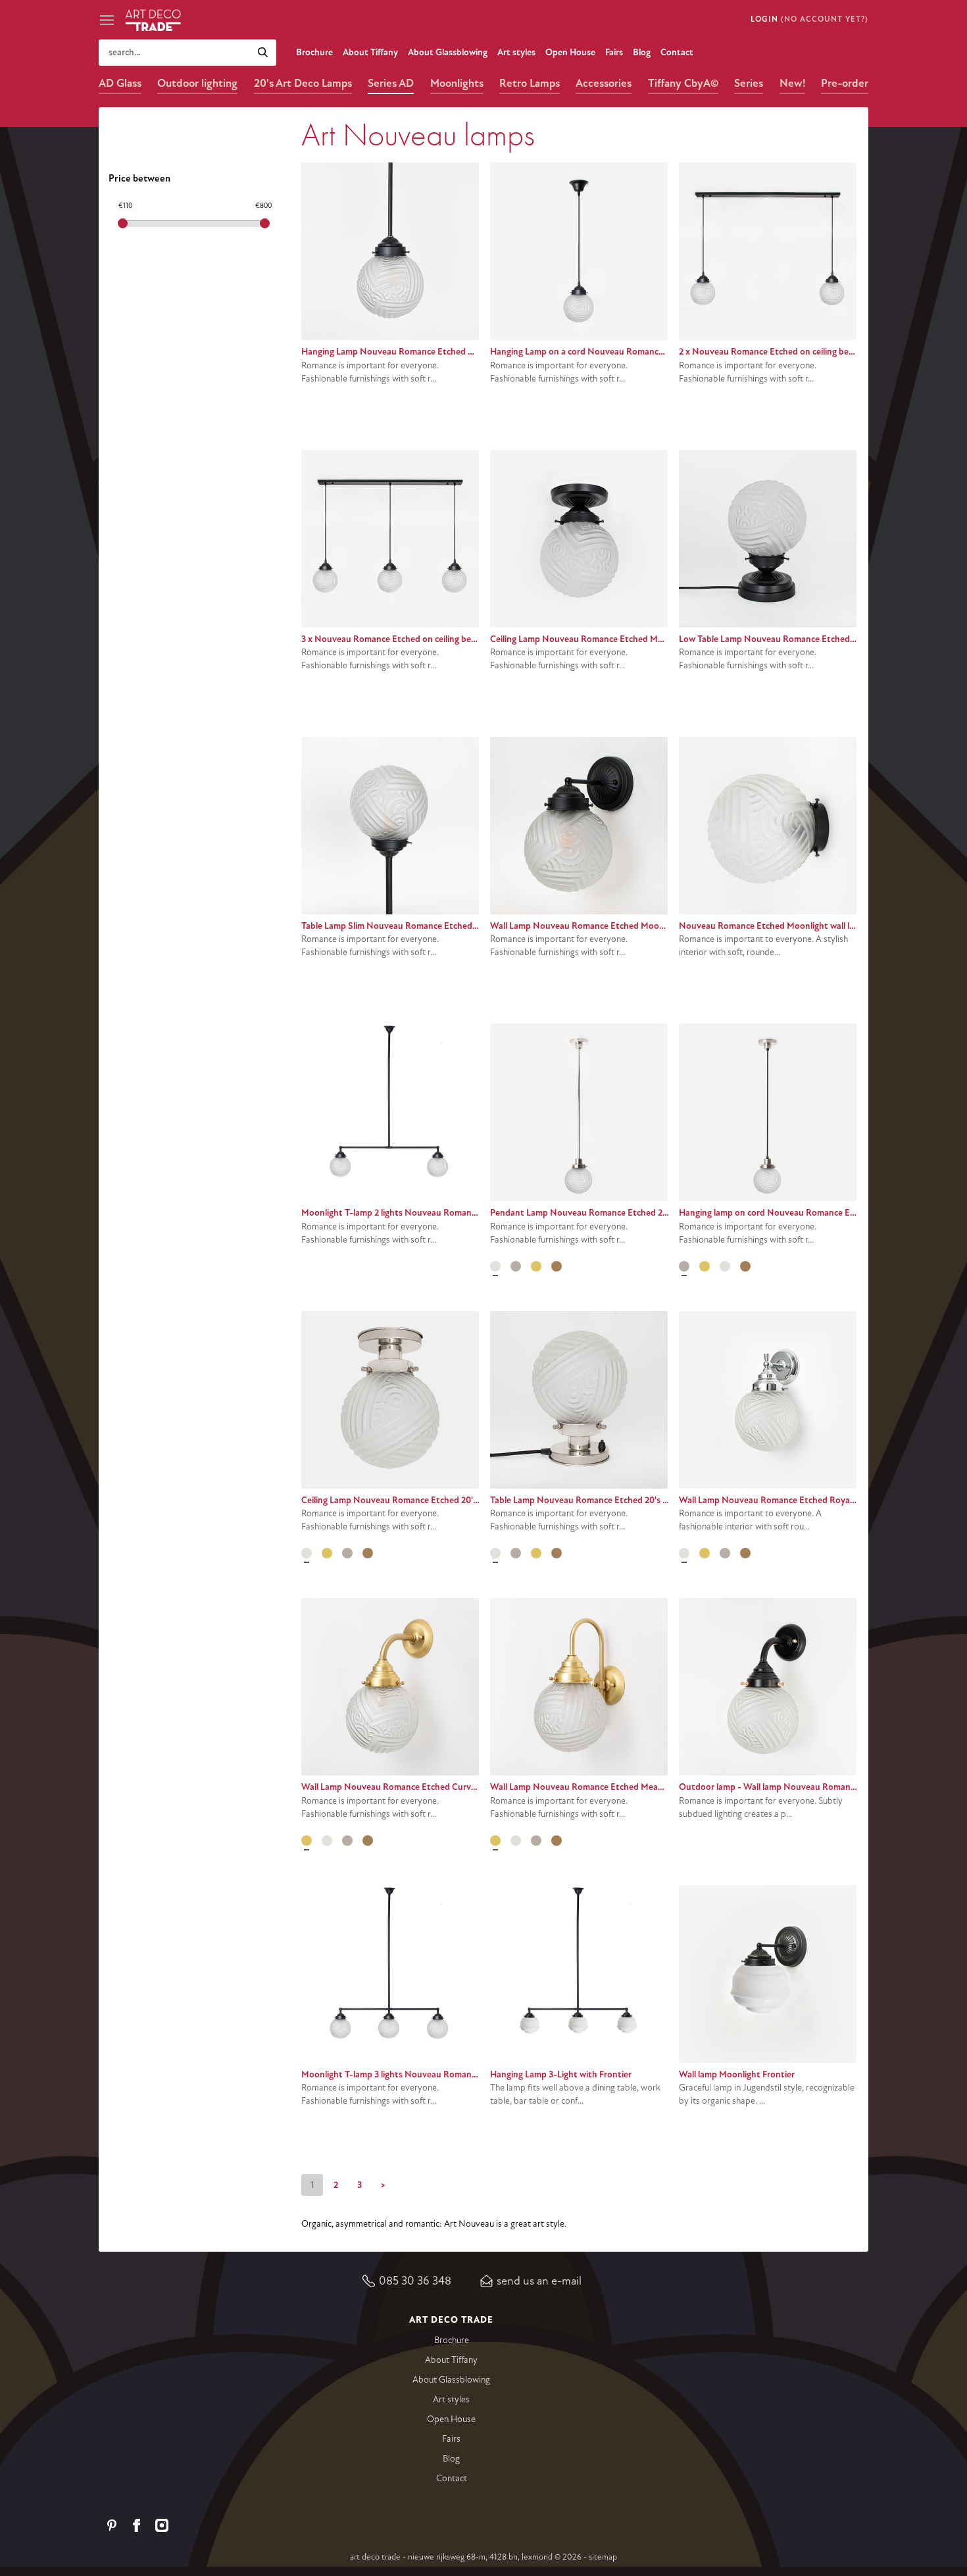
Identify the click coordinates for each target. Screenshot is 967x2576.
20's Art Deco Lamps (303, 83)
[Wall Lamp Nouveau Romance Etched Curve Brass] (307, 1841)
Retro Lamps (530, 83)
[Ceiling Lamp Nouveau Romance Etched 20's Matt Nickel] (347, 1553)
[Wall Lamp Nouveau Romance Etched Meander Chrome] (516, 1841)
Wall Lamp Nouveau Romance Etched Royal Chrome (782, 1500)
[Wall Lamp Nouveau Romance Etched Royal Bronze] (745, 1553)
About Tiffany (370, 52)
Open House (570, 52)
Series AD (391, 83)
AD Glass (120, 83)
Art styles (516, 52)
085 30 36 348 (415, 2281)
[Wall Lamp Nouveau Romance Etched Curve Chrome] (327, 1841)
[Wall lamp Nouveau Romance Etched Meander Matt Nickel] (536, 1841)
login (764, 19)
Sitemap (603, 2557)
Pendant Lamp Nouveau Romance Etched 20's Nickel (595, 1213)
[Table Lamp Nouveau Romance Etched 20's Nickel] (495, 1553)
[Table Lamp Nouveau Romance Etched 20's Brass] (536, 1553)
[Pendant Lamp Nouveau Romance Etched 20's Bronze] (557, 1266)
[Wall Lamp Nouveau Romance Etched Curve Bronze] (368, 1841)
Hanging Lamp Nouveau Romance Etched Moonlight (405, 352)
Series (749, 83)
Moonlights (457, 83)
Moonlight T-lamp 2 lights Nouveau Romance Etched (406, 1213)
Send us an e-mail (539, 2281)
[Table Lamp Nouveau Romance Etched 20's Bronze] (557, 1553)
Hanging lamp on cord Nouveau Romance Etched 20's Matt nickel (808, 1213)
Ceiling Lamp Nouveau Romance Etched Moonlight (591, 639)
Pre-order (845, 83)
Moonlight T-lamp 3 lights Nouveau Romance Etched (406, 2074)
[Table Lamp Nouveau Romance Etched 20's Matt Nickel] (516, 1553)
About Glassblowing (448, 52)
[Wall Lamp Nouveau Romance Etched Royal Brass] (705, 1553)
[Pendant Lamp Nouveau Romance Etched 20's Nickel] (495, 1266)
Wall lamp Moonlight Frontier (737, 2074)
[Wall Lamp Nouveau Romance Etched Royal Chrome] (684, 1553)
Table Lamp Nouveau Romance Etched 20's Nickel (588, 1500)
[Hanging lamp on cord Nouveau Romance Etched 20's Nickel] (725, 1266)
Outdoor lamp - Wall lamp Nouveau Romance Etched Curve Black (808, 1787)
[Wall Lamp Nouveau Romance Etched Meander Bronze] (557, 1841)
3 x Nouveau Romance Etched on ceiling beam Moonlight (414, 639)
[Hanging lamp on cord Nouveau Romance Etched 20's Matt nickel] (684, 1266)
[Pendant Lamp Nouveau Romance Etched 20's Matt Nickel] (516, 1266)
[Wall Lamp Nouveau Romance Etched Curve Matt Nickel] (347, 1841)
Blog (642, 52)
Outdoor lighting (197, 83)
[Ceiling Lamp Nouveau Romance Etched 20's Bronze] (368, 1553)
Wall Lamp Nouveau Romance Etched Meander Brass (595, 1787)
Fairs (614, 52)
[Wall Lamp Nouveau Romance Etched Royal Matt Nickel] (725, 1553)
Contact (677, 52)
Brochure (314, 52)
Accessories (604, 83)
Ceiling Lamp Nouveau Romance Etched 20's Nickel (402, 1500)
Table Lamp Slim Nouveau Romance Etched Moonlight (409, 926)
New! (792, 83)
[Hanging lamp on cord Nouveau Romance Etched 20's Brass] (705, 1266)
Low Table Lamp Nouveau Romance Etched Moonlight (786, 639)
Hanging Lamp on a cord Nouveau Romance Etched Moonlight (613, 352)
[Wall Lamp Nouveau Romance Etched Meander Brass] (495, 1841)
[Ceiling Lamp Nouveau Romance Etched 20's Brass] (327, 1553)
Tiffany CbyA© (683, 83)
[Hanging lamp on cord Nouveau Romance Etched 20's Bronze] (745, 1266)
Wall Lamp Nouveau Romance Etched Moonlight (586, 926)
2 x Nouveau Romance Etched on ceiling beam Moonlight (791, 352)
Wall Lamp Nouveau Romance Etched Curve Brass (400, 1787)
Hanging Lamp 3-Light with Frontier (561, 2074)
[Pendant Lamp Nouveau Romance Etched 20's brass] (536, 1266)
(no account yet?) (825, 19)
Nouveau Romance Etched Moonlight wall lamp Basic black (795, 926)
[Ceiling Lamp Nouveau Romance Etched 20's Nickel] (307, 1553)
